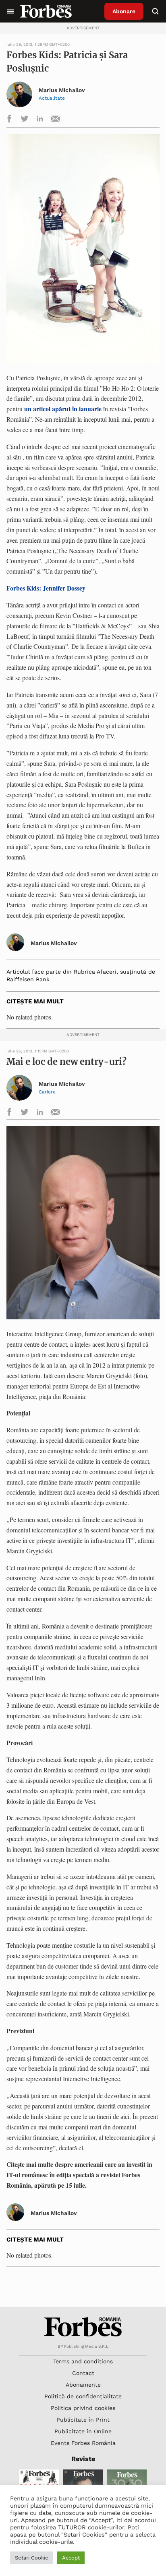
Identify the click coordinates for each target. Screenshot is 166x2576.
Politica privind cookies (83, 2408)
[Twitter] (25, 120)
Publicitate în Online (83, 2431)
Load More (83, 2287)
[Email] (55, 120)
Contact (83, 2373)
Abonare (124, 11)
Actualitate (52, 98)
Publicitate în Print (83, 2420)
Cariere (47, 1092)
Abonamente (83, 2385)
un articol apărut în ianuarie (63, 409)
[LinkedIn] (40, 120)
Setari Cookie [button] (32, 2558)
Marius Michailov (62, 90)
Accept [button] (71, 2558)
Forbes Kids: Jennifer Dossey (46, 588)
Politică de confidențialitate (83, 2396)
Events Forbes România (83, 2443)
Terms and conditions (83, 2361)
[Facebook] (9, 120)
